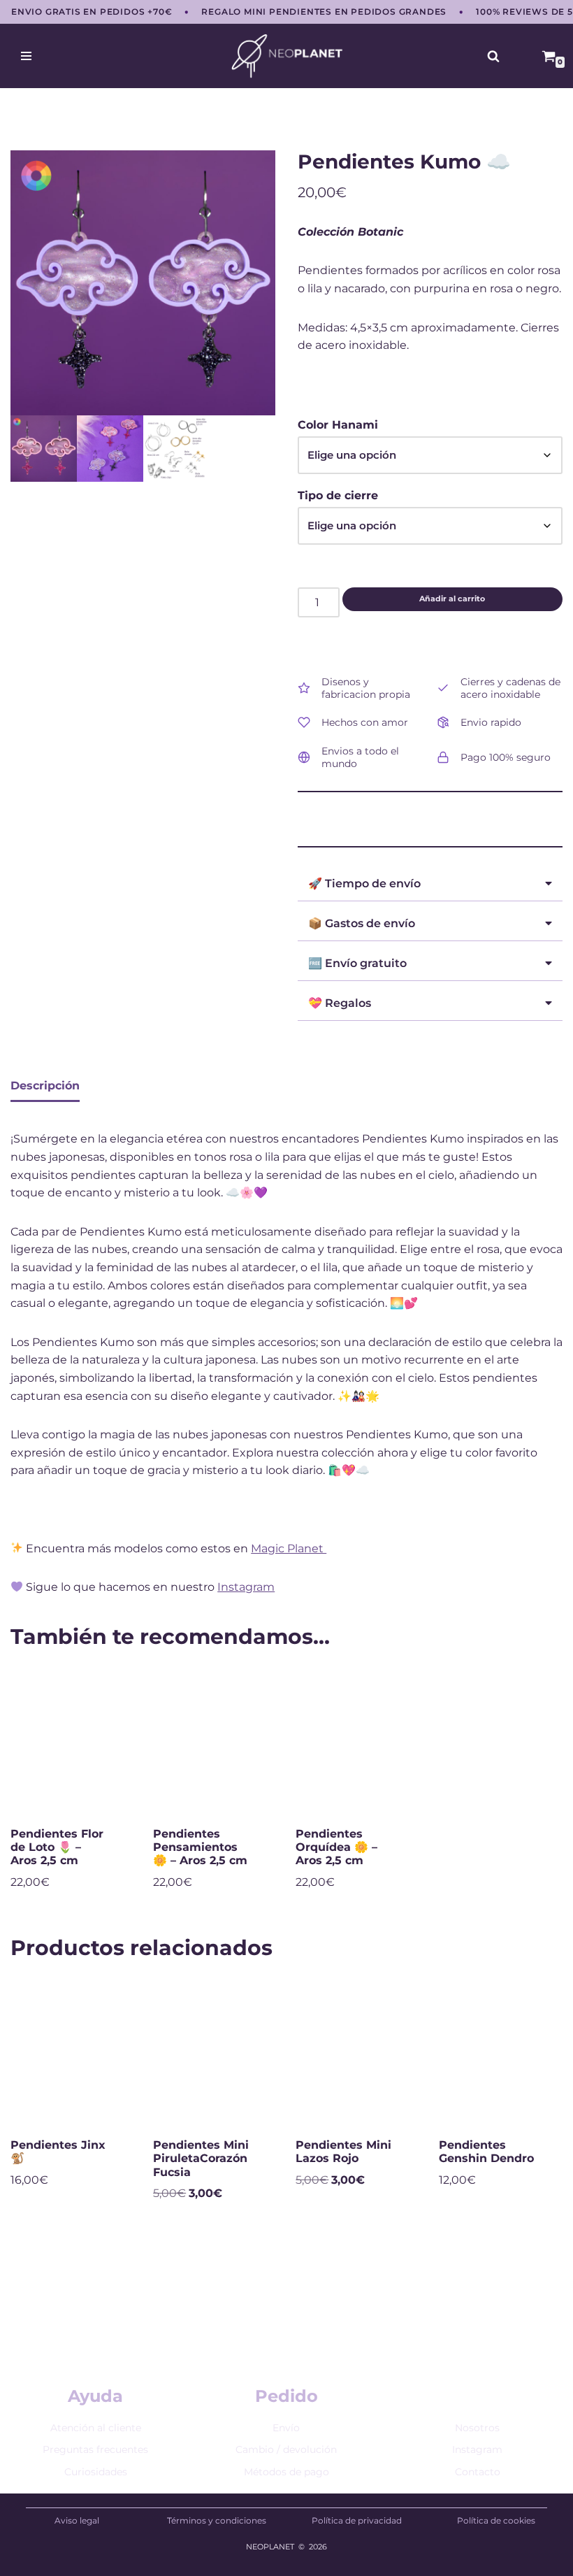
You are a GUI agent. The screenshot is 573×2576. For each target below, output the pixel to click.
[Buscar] (493, 56)
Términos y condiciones (217, 2520)
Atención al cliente (96, 2428)
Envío (286, 2428)
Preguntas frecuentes (95, 2449)
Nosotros (477, 2428)
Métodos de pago (286, 2472)
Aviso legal (77, 2520)
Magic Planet (289, 1548)
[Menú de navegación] (26, 56)
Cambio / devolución (286, 2449)
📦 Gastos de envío (362, 923)
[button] (430, 881)
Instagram (246, 1587)
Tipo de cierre (338, 495)
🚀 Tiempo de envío (364, 883)
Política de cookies (496, 2520)
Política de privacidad (357, 2520)
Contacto (478, 2472)
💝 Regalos (340, 1003)
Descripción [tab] (45, 1086)
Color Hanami (338, 425)
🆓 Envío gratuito (357, 963)
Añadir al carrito (452, 599)
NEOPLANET (270, 2547)
